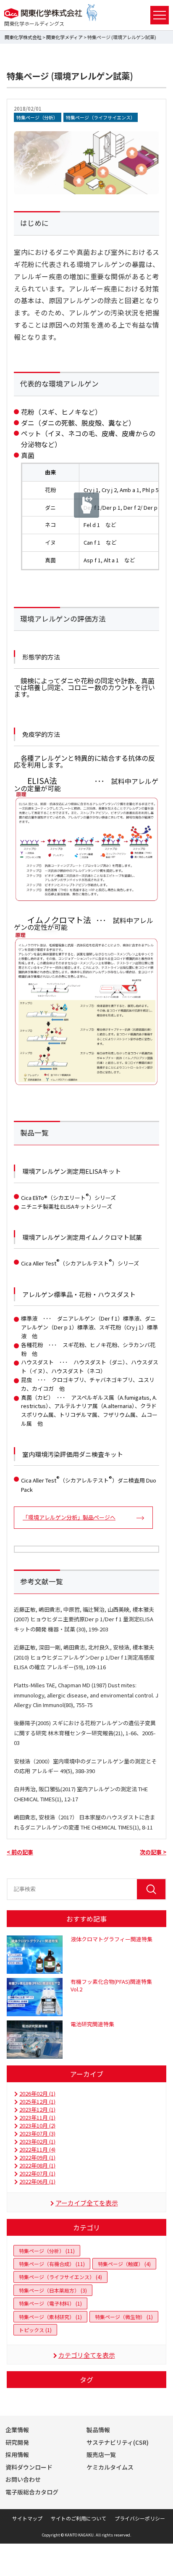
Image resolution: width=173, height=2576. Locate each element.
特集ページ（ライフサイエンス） (101, 117)
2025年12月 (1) (37, 2101)
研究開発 (17, 2442)
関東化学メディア (64, 37)
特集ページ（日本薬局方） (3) (53, 2290)
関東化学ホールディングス (34, 23)
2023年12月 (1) (37, 2109)
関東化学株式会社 (23, 37)
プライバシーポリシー (140, 2518)
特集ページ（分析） (38, 117)
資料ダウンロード (29, 2467)
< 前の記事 (20, 1852)
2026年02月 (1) (37, 2093)
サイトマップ (27, 2518)
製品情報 (98, 2430)
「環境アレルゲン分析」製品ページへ (69, 1517)
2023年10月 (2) (37, 2125)
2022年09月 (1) (37, 2157)
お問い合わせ (23, 2479)
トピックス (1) (35, 2330)
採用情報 (17, 2454)
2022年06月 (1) (37, 2181)
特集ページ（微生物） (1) (124, 2317)
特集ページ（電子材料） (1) (50, 2303)
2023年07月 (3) (37, 2133)
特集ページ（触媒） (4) (124, 2264)
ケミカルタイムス (110, 2467)
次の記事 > (153, 1852)
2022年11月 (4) (37, 2149)
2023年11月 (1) (37, 2117)
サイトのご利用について (79, 2518)
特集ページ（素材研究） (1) (50, 2317)
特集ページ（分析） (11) (47, 2251)
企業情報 (17, 2430)
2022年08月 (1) (37, 2165)
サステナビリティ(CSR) (118, 2442)
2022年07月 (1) (37, 2173)
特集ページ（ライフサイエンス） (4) (60, 2277)
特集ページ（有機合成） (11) (52, 2264)
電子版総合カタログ (32, 2492)
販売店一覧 (101, 2454)
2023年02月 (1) (37, 2141)
